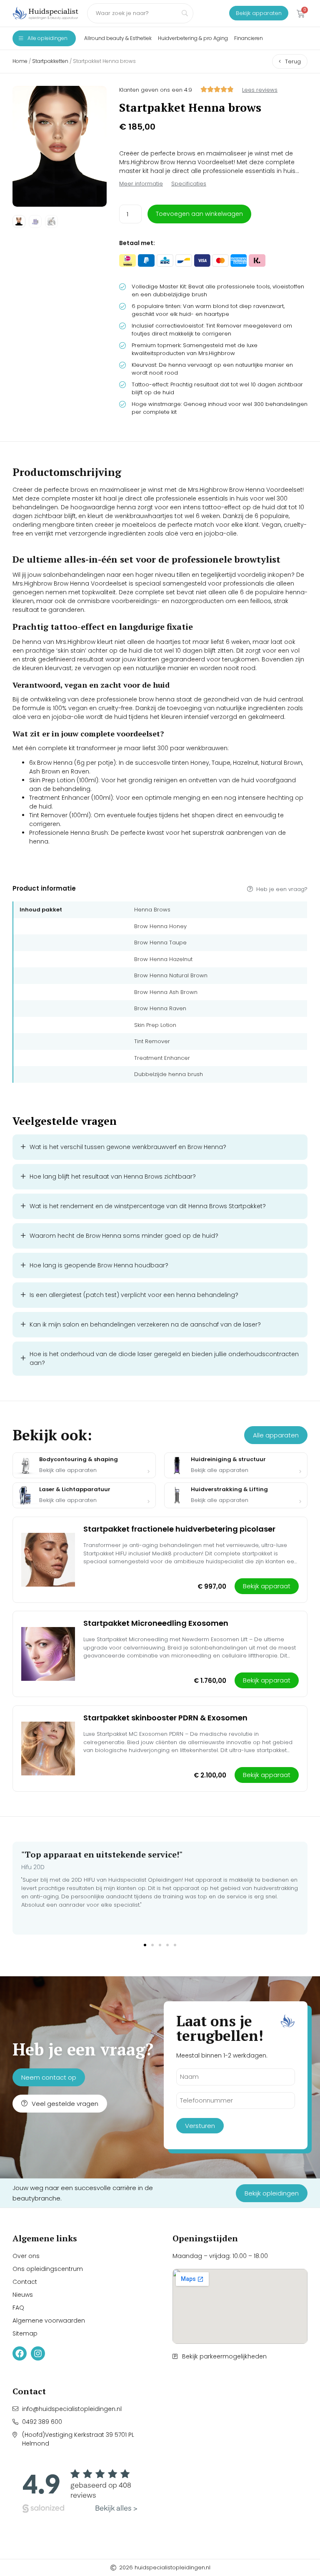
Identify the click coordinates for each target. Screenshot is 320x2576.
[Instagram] (38, 2353)
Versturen (200, 2126)
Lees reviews (260, 90)
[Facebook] (20, 2353)
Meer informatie (141, 184)
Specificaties (189, 184)
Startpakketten (50, 61)
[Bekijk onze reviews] (80, 2491)
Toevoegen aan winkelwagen (199, 214)
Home (20, 61)
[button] (145, 1945)
